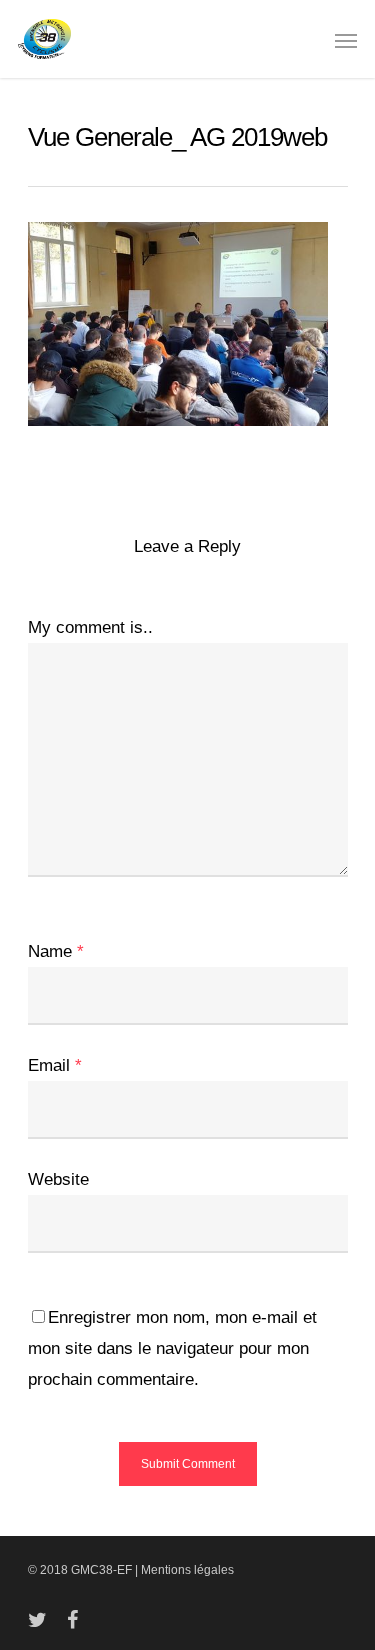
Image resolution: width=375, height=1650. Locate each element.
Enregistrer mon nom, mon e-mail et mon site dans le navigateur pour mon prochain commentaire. (172, 1348)
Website (58, 1179)
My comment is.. (90, 627)
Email (55, 1065)
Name (56, 951)
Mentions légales (187, 1570)
